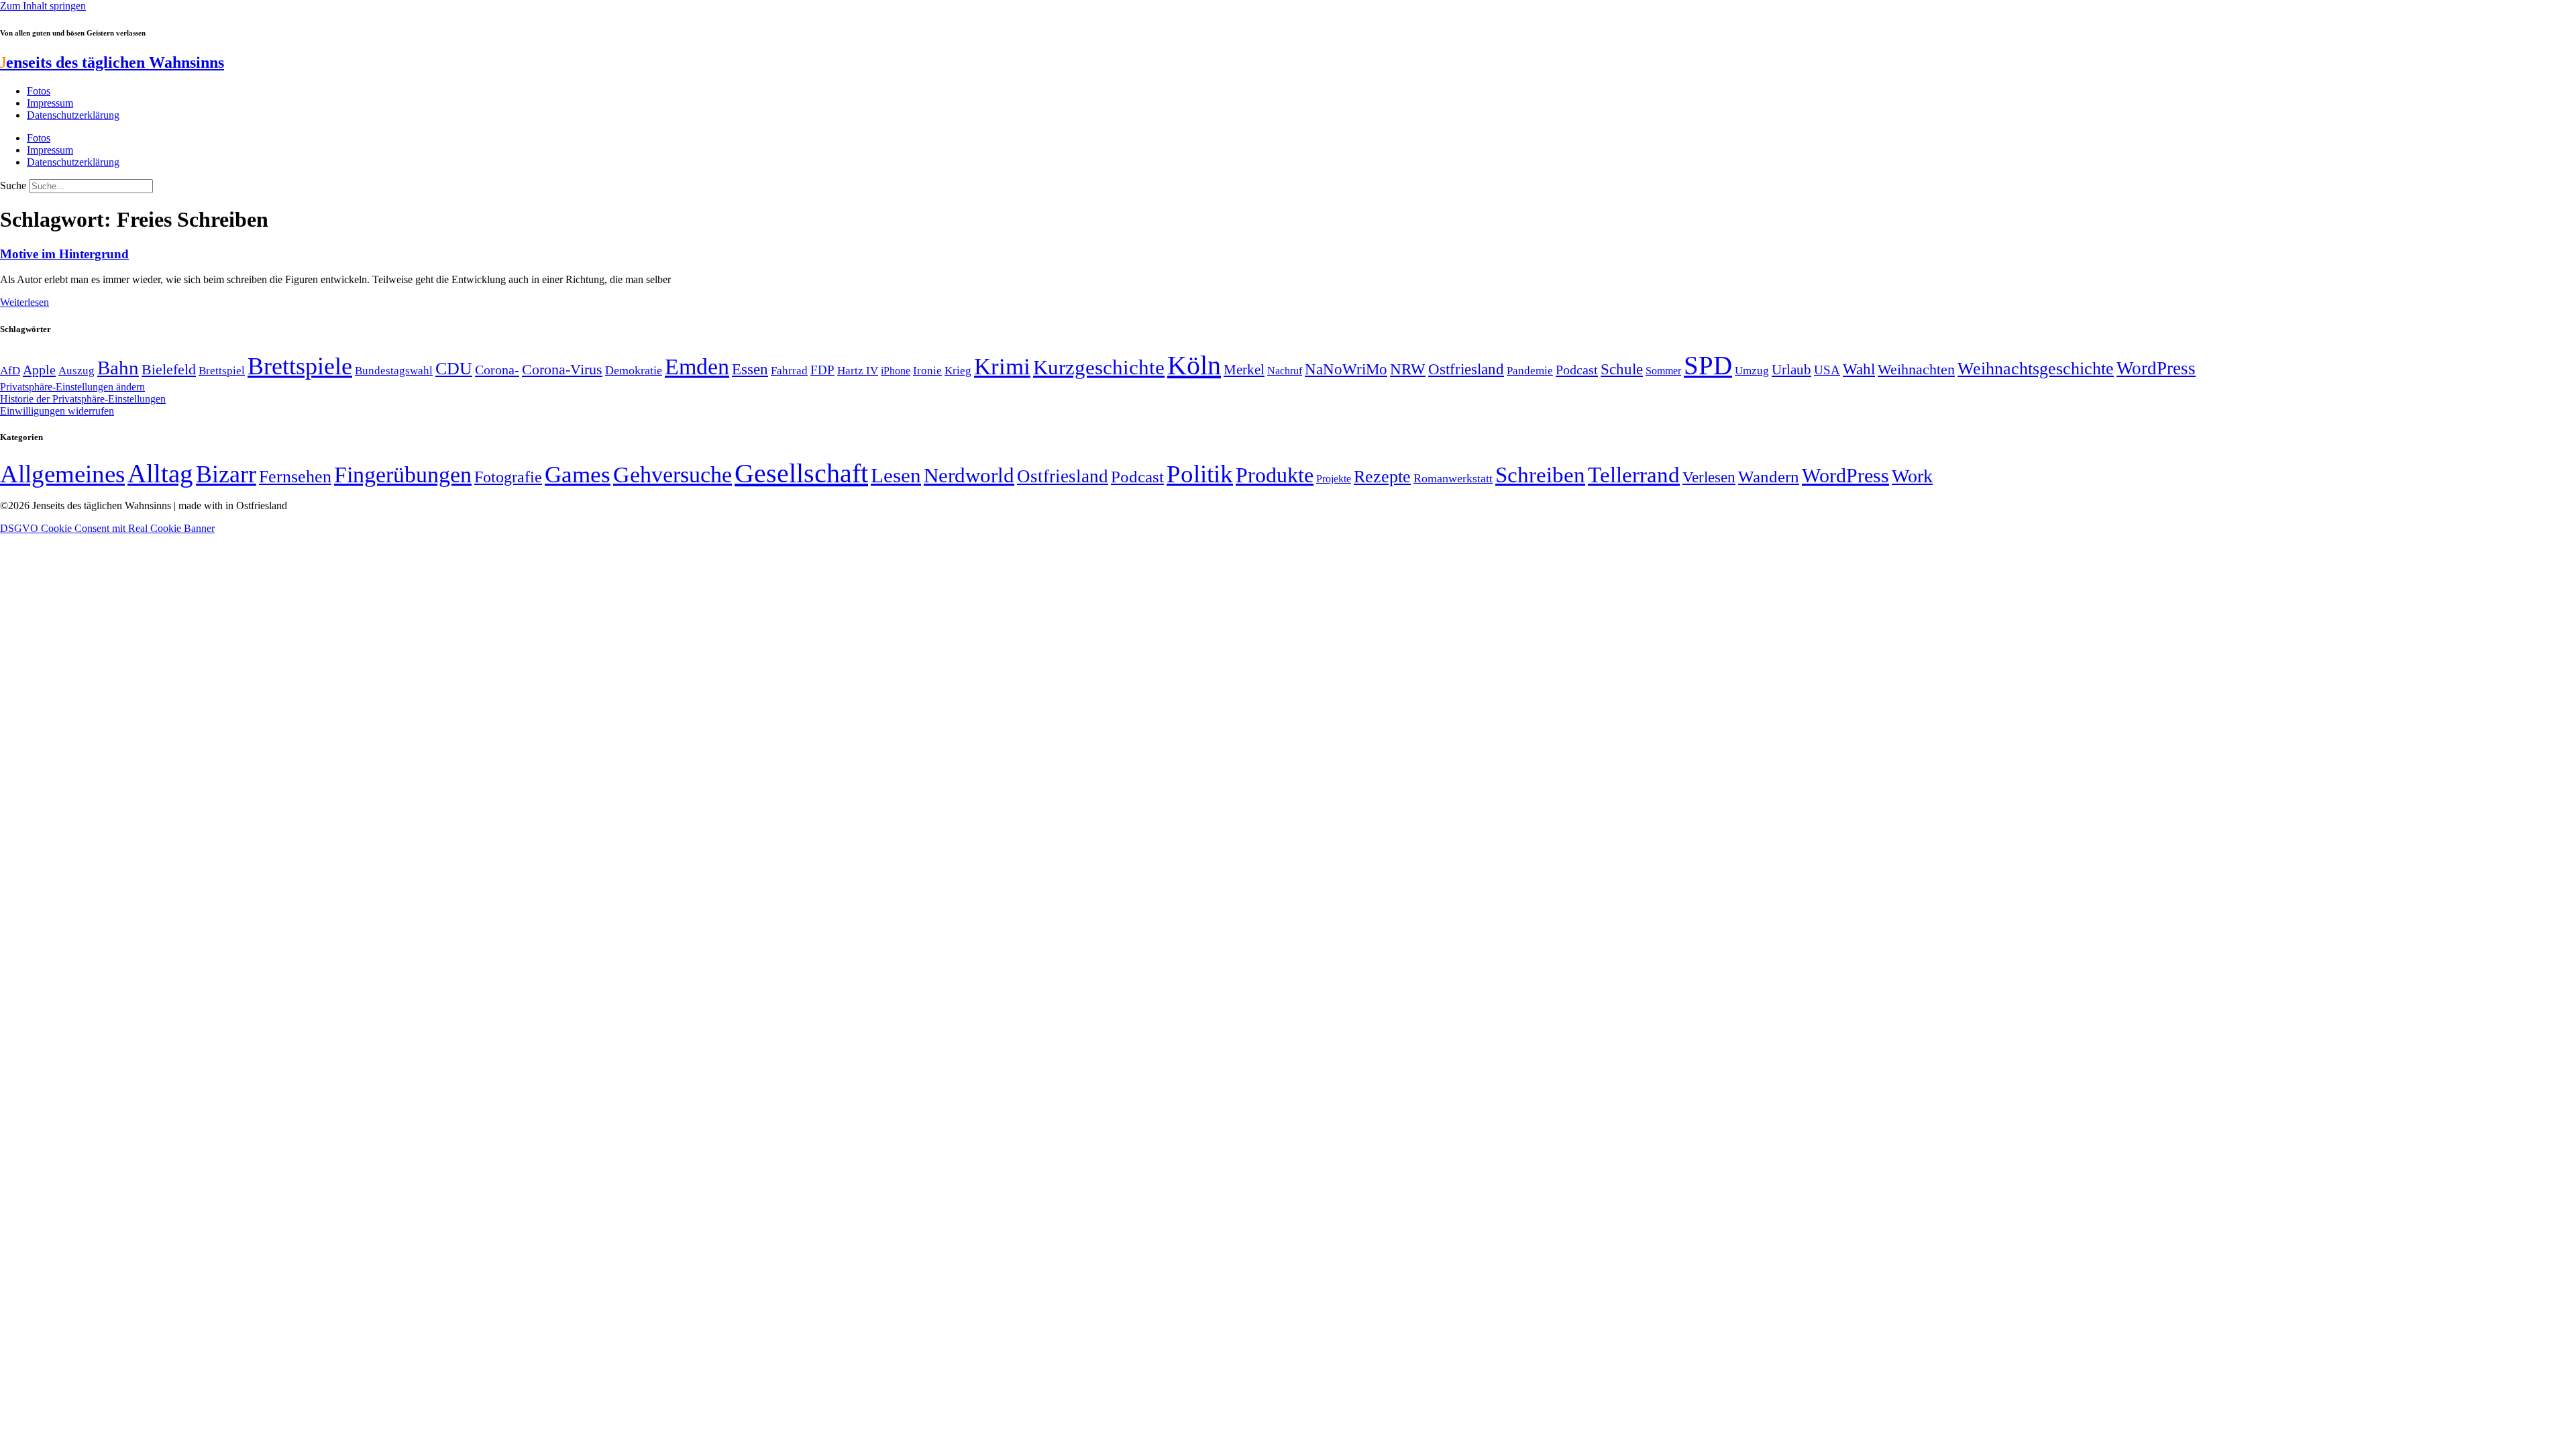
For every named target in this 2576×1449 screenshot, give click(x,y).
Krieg (958, 370)
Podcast (1577, 370)
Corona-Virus (562, 369)
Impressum (50, 103)
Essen (750, 369)
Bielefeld (169, 369)
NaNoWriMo (1346, 369)
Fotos (39, 91)
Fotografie (508, 477)
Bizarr (226, 474)
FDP (822, 370)
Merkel (1244, 370)
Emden (697, 367)
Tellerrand (1634, 475)
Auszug (76, 370)
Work (1912, 476)
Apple (39, 370)
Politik (1200, 474)
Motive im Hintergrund (64, 254)
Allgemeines (62, 474)
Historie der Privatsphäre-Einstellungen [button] (83, 399)
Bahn (118, 368)
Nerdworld (969, 475)
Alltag (160, 473)
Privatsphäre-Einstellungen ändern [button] (72, 387)
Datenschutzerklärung (73, 115)
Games (578, 475)
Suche (13, 185)
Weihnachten (1916, 369)
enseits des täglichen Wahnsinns (112, 62)
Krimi (1002, 367)
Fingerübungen (403, 475)
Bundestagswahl (394, 371)
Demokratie (634, 370)
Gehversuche (673, 475)
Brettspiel (222, 371)
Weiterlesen (24, 302)
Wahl (1859, 369)
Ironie (927, 371)
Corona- (497, 370)
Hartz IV (858, 370)
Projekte (1334, 479)
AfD (10, 371)
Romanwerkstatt (1453, 478)
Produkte (1275, 475)
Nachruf (1285, 371)
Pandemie (1530, 371)
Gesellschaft (801, 473)
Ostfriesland (1466, 369)
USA (1827, 370)
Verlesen (1709, 477)
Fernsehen (295, 477)
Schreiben (1540, 475)
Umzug (1752, 371)
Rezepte (1382, 477)
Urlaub (1791, 370)
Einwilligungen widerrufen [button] (57, 411)
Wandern (1769, 477)
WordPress (2156, 368)
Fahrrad (789, 371)
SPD (1708, 365)
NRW (1408, 369)
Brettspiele (300, 366)
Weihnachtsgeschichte (2036, 369)
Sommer (1663, 371)
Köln (1194, 365)
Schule (1622, 369)
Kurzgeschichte (1099, 367)
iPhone (896, 371)
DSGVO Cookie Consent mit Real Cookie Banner (107, 528)
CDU (454, 369)
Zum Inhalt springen (43, 6)
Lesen (896, 475)
